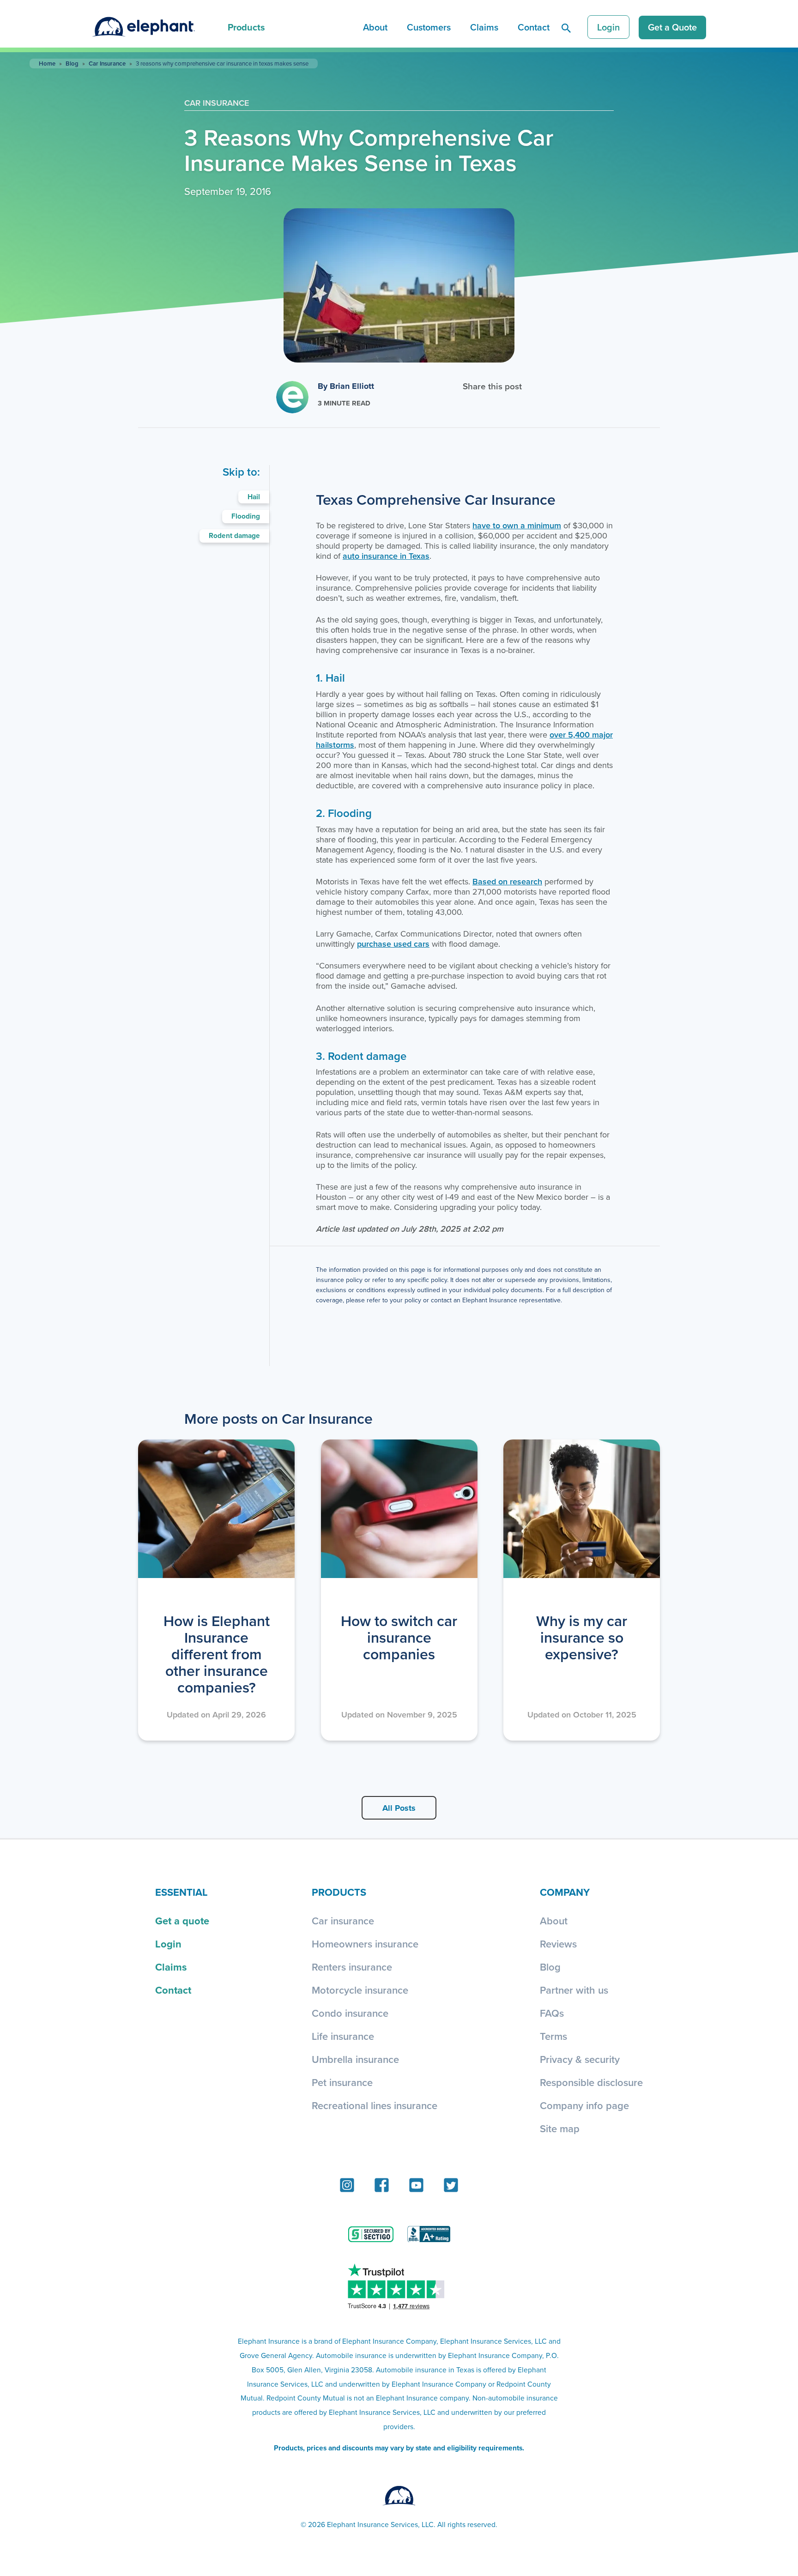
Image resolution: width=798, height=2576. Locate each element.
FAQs (552, 2013)
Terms (553, 2036)
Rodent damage (234, 535)
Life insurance (343, 2036)
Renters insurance (352, 1967)
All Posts (399, 1808)
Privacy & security (580, 2059)
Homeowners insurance (365, 1944)
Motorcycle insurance (360, 1990)
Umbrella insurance (355, 2059)
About (375, 27)
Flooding (246, 516)
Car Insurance (107, 63)
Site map (560, 2129)
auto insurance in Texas (386, 556)
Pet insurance (342, 2082)
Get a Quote (672, 27)
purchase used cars (393, 944)
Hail (254, 497)
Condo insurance (350, 2013)
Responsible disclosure (591, 2082)
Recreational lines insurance (375, 2105)
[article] (216, 1590)
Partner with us (574, 1990)
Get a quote (182, 1921)
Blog (72, 63)
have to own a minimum (517, 525)
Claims (484, 27)
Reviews (558, 1944)
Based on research (507, 881)
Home (47, 63)
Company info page (584, 2105)
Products (246, 27)
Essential (181, 1892)
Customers (429, 27)
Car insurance (343, 1921)
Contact (534, 27)
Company (565, 1892)
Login (608, 27)
